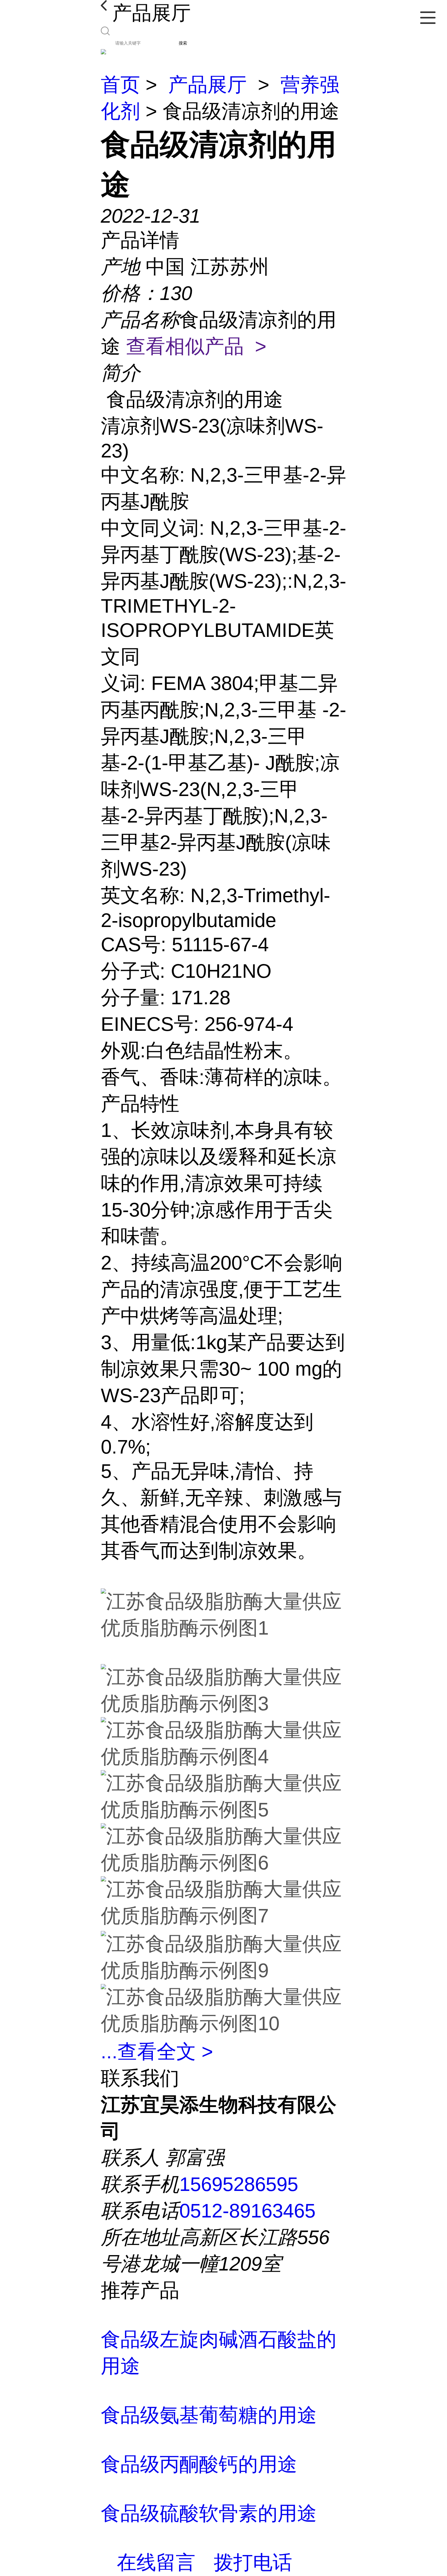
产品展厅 (207, 85)
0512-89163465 (247, 2211)
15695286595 (239, 2184)
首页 (120, 85)
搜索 (183, 43)
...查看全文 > (157, 2052)
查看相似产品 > (196, 346)
